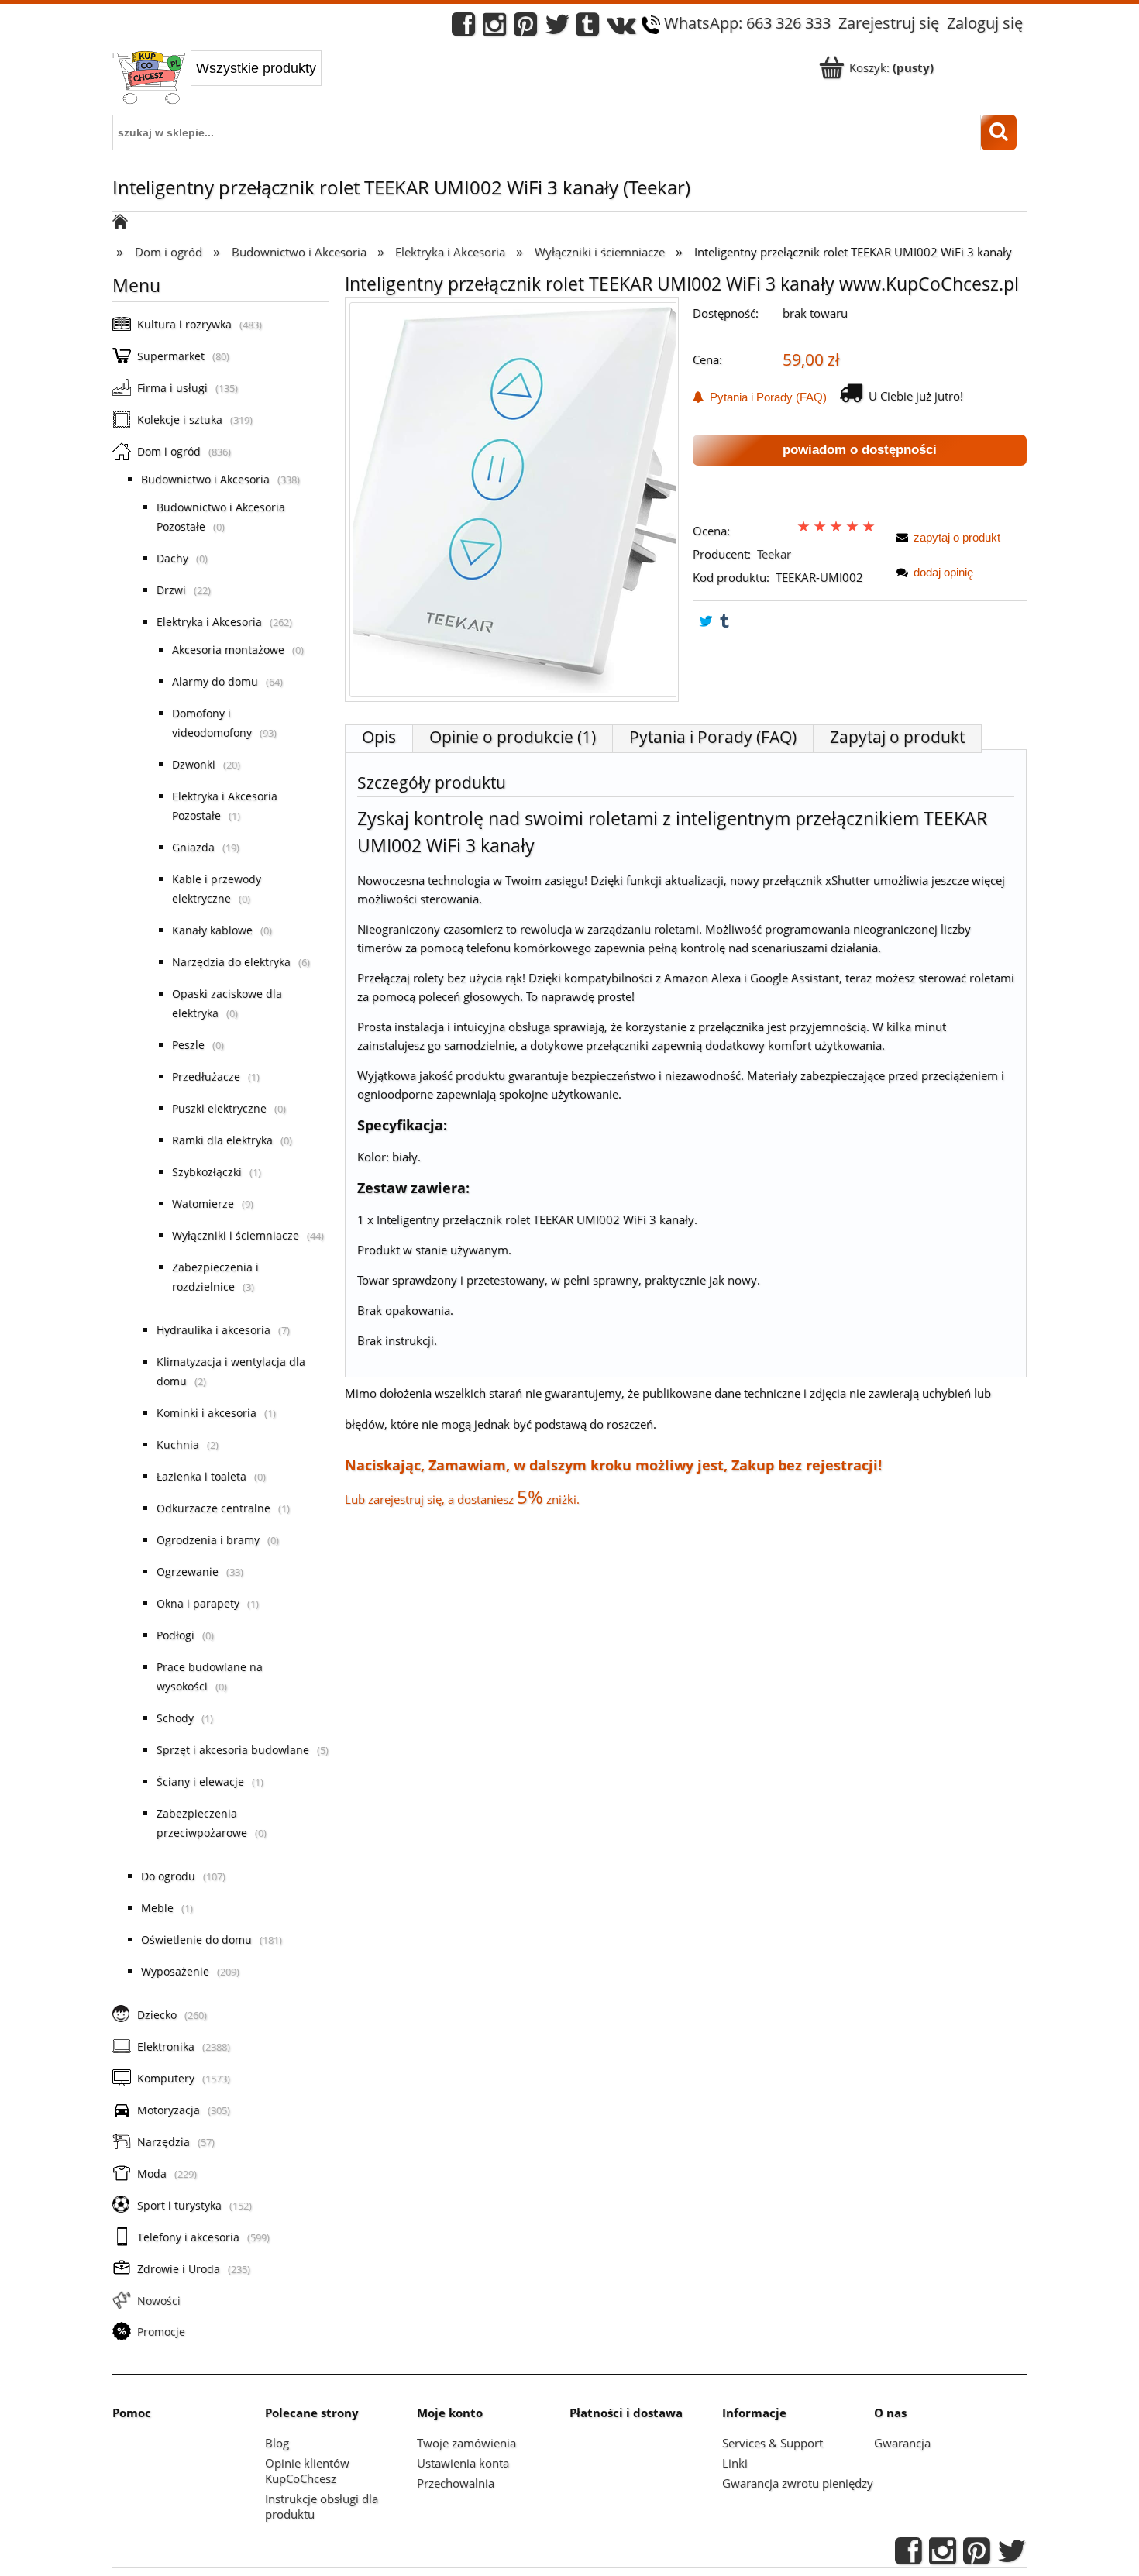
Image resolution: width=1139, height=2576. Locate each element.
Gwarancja (902, 2443)
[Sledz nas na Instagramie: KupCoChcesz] (494, 28)
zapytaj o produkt (957, 537)
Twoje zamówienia (466, 2443)
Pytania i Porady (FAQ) (765, 397)
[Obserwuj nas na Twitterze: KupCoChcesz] (557, 28)
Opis (379, 737)
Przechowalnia (456, 2483)
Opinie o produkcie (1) (513, 737)
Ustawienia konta (463, 2463)
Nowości (159, 2301)
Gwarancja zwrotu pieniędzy (798, 2483)
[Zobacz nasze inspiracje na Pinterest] (525, 28)
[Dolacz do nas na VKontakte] (621, 28)
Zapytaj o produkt (897, 737)
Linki (735, 2463)
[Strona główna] (151, 79)
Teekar (774, 554)
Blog (277, 2443)
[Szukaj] (999, 132)
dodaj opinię (943, 572)
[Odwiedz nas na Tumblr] (587, 28)
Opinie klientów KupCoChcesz (307, 2471)
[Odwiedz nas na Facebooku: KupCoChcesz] (463, 28)
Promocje (161, 2332)
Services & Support (773, 2443)
